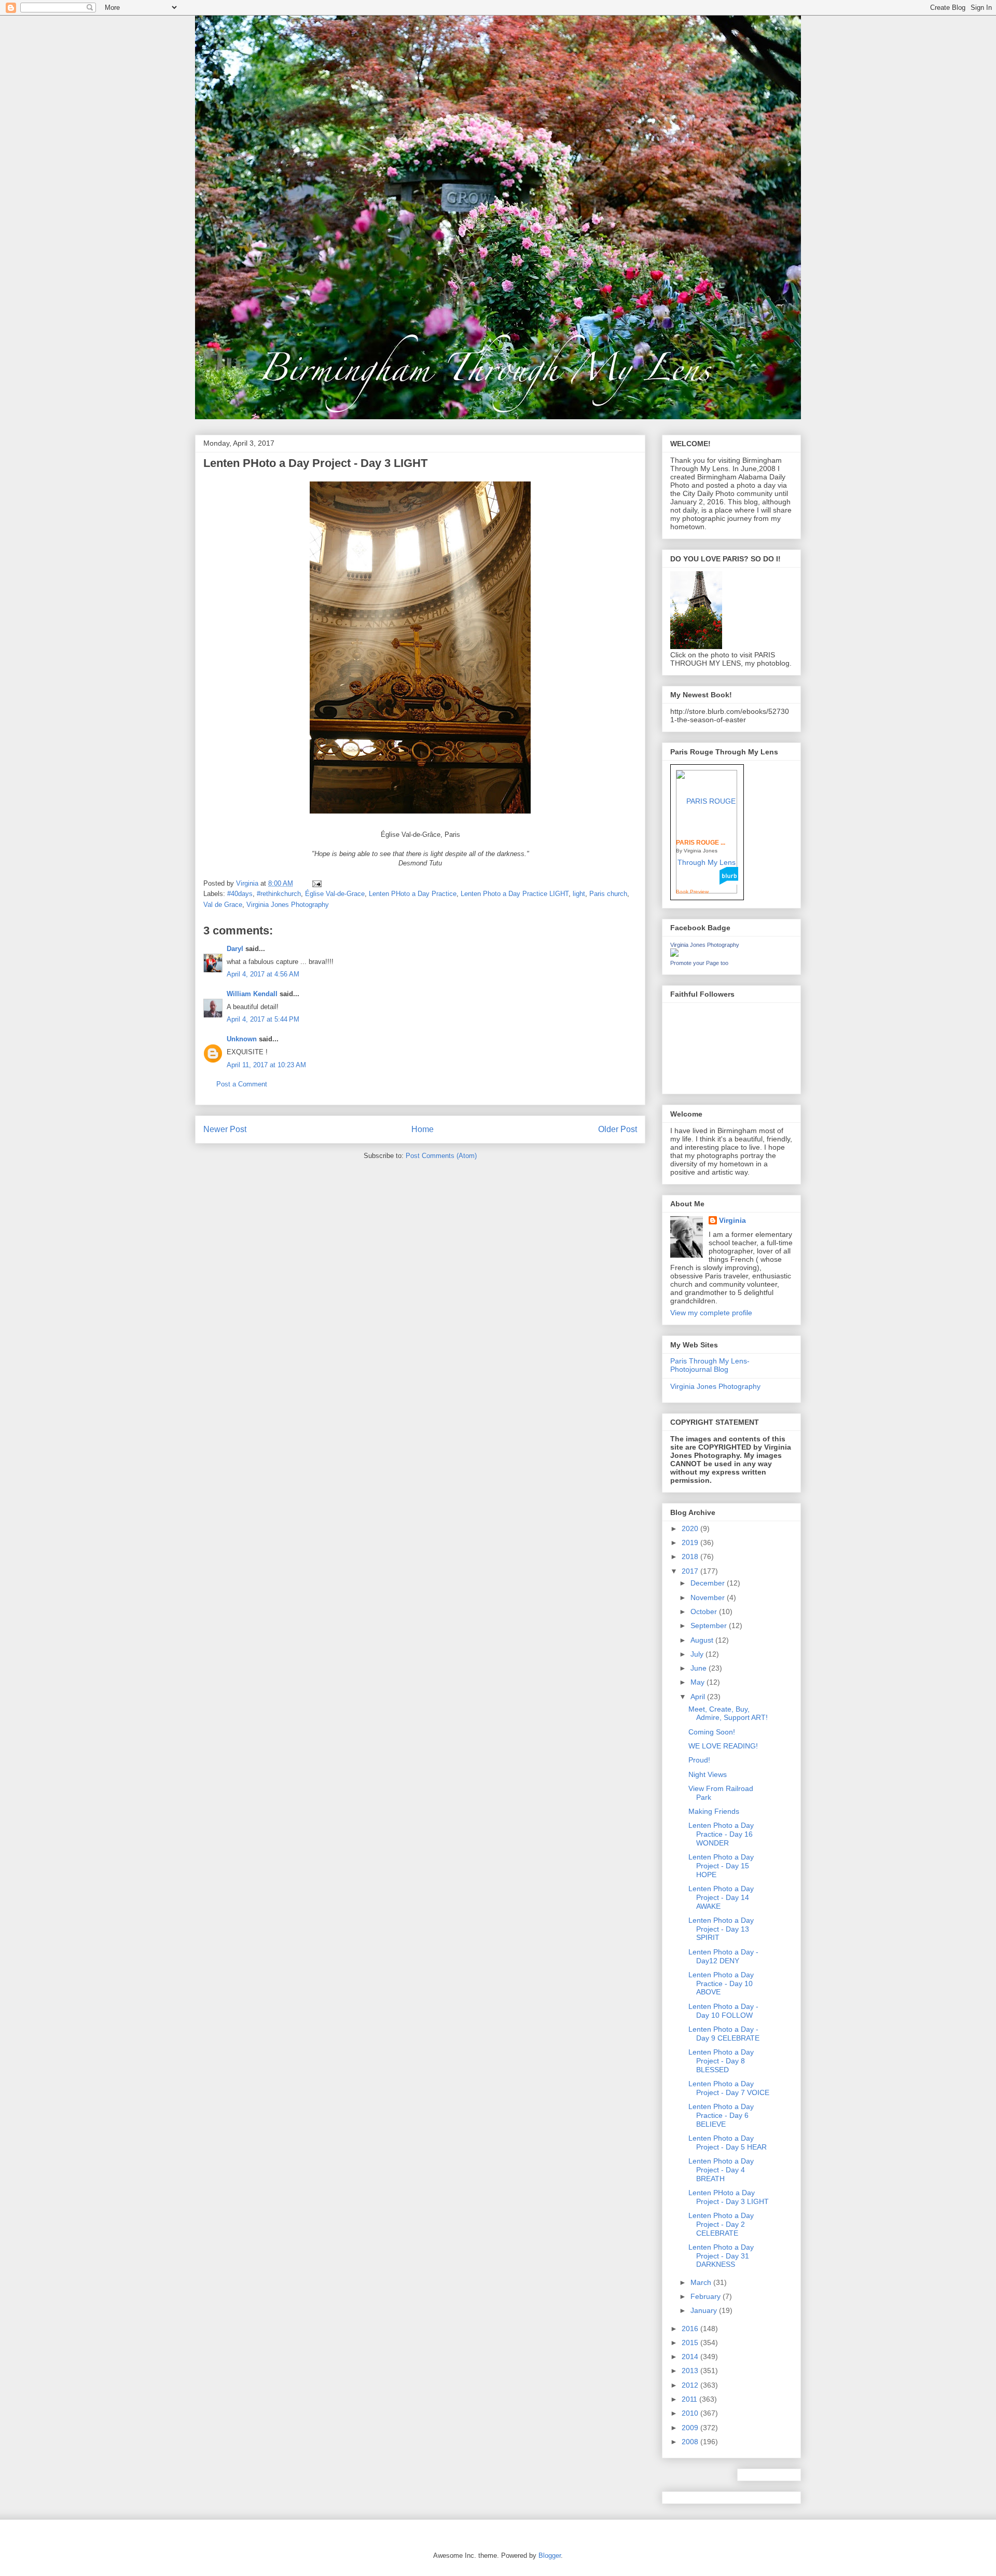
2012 (691, 2385)
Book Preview (692, 892)
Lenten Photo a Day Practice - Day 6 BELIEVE (721, 2115)
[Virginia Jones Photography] (674, 954)
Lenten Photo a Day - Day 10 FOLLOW (723, 2011)
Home (423, 1129)
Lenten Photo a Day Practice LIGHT (515, 894)
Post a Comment (242, 1084)
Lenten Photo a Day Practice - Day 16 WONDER (721, 1834)
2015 (691, 2343)
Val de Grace (223, 905)
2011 (690, 2399)
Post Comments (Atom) (441, 1156)
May (698, 1682)
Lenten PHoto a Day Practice (413, 894)
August (703, 1640)
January (705, 2310)
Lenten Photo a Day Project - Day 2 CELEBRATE (721, 2224)
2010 (691, 2413)
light (579, 894)
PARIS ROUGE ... (701, 843)
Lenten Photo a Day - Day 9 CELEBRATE (724, 2034)
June (700, 1668)
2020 (691, 1528)
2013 (691, 2371)
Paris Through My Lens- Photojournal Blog (710, 1365)
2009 (691, 2428)
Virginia (732, 1220)
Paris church (608, 894)
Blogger (550, 2556)
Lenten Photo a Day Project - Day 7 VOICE (729, 2088)
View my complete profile (711, 1313)
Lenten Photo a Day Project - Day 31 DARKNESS (721, 2256)
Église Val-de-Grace (335, 894)
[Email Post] (316, 883)
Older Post (618, 1129)
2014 (691, 2357)
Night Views (708, 1774)
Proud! (699, 1760)
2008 (691, 2442)
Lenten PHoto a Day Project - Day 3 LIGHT (729, 2197)
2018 (691, 1556)
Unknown (242, 1039)
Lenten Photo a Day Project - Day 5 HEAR (728, 2143)
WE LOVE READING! (723, 1746)
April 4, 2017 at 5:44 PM (263, 1019)
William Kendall (252, 994)
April (699, 1697)
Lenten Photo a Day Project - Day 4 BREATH (721, 2170)
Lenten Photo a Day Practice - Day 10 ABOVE (721, 1983)
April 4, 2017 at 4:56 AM (263, 974)
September (710, 1626)
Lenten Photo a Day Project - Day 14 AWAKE (721, 1897)
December (709, 1583)
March (702, 2282)
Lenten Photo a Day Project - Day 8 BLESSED (721, 2061)
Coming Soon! (712, 1732)
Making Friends (714, 1811)
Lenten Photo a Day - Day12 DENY (723, 1956)
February (707, 2296)
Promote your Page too (699, 963)
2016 (691, 2329)
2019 (691, 1542)
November (709, 1597)
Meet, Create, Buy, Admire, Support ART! (728, 1713)
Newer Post (225, 1129)
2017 (691, 1571)
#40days (240, 894)
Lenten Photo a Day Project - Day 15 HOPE (721, 1866)
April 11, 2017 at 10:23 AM (266, 1065)
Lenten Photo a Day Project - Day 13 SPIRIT (721, 1929)
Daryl (235, 949)
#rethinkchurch (279, 894)
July (698, 1654)
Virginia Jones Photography (288, 905)
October (705, 1611)
